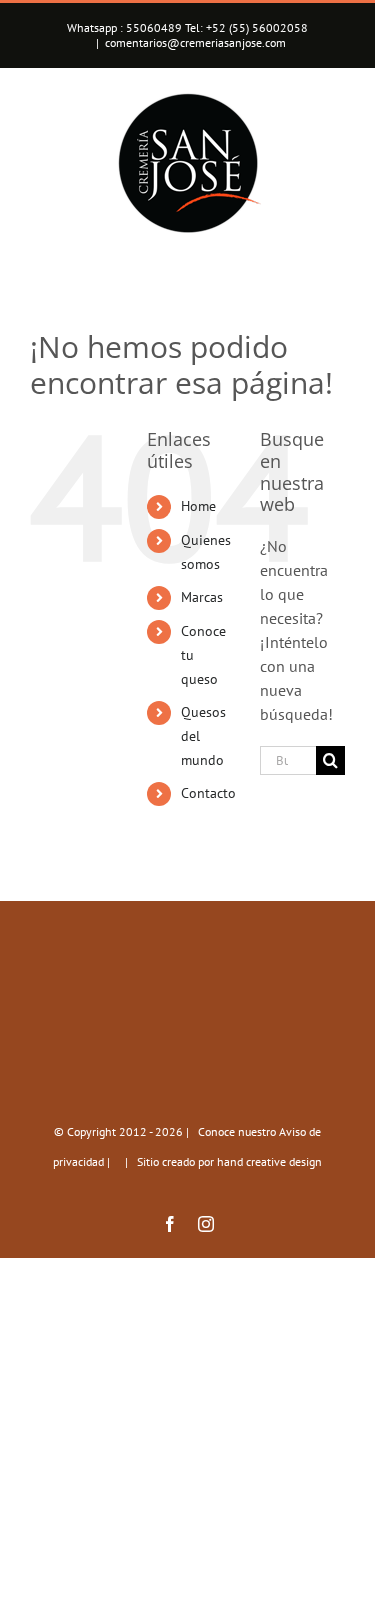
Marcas (202, 597)
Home (198, 506)
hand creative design (269, 1161)
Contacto (208, 793)
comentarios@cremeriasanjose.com (195, 42)
